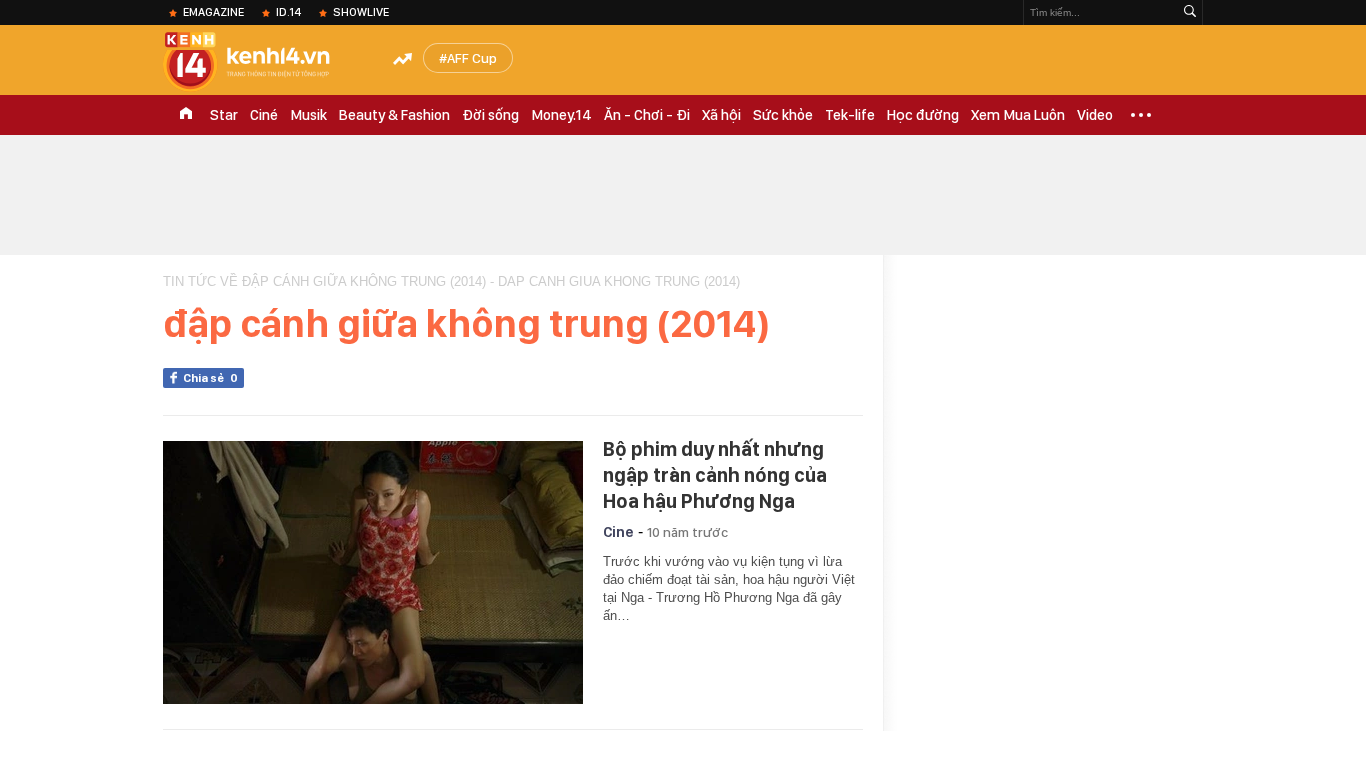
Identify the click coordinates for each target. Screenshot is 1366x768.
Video (1095, 115)
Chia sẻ (210, 378)
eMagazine (213, 12)
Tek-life (850, 115)
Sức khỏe (783, 115)
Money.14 (561, 115)
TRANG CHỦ (186, 115)
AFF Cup (472, 58)
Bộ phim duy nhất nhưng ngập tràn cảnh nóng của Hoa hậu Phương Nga (715, 475)
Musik (308, 115)
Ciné (264, 115)
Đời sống (490, 115)
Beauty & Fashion (394, 115)
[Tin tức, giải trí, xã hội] (263, 62)
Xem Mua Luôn (1018, 115)
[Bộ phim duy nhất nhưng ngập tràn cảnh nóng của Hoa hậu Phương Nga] (373, 572)
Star (224, 115)
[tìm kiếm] (1190, 12)
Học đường (923, 115)
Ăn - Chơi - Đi (647, 115)
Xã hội (721, 115)
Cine (618, 532)
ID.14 (288, 12)
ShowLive (361, 12)
